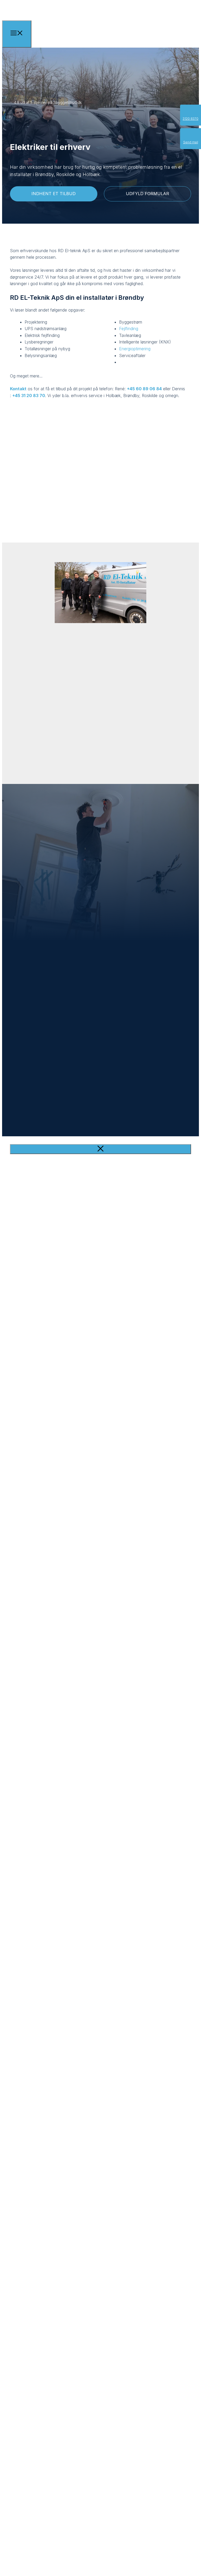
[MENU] (17, 34)
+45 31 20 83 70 (29, 396)
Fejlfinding (129, 329)
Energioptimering (135, 349)
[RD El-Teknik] (58, 29)
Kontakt (18, 389)
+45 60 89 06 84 (144, 389)
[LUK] (100, 1149)
